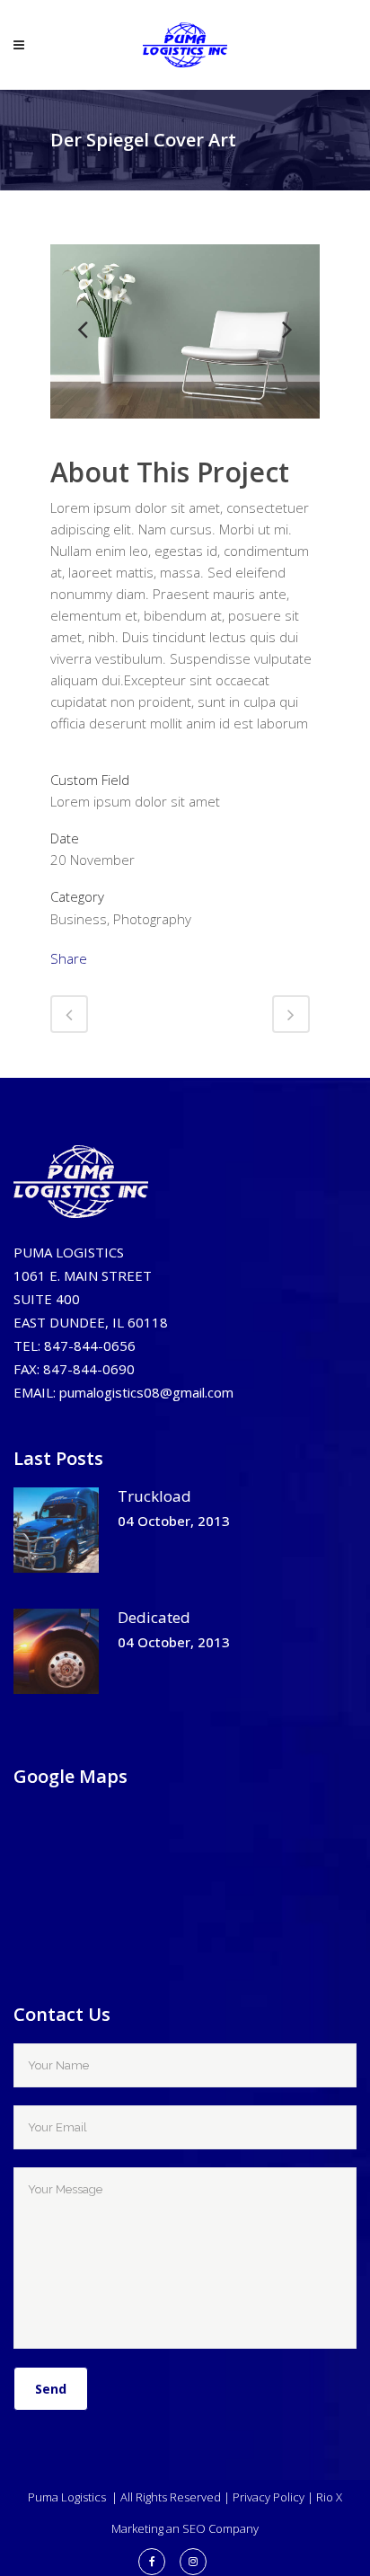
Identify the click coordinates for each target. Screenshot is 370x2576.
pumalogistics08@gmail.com (146, 1392)
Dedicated (154, 1617)
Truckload (154, 1496)
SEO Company (220, 2528)
